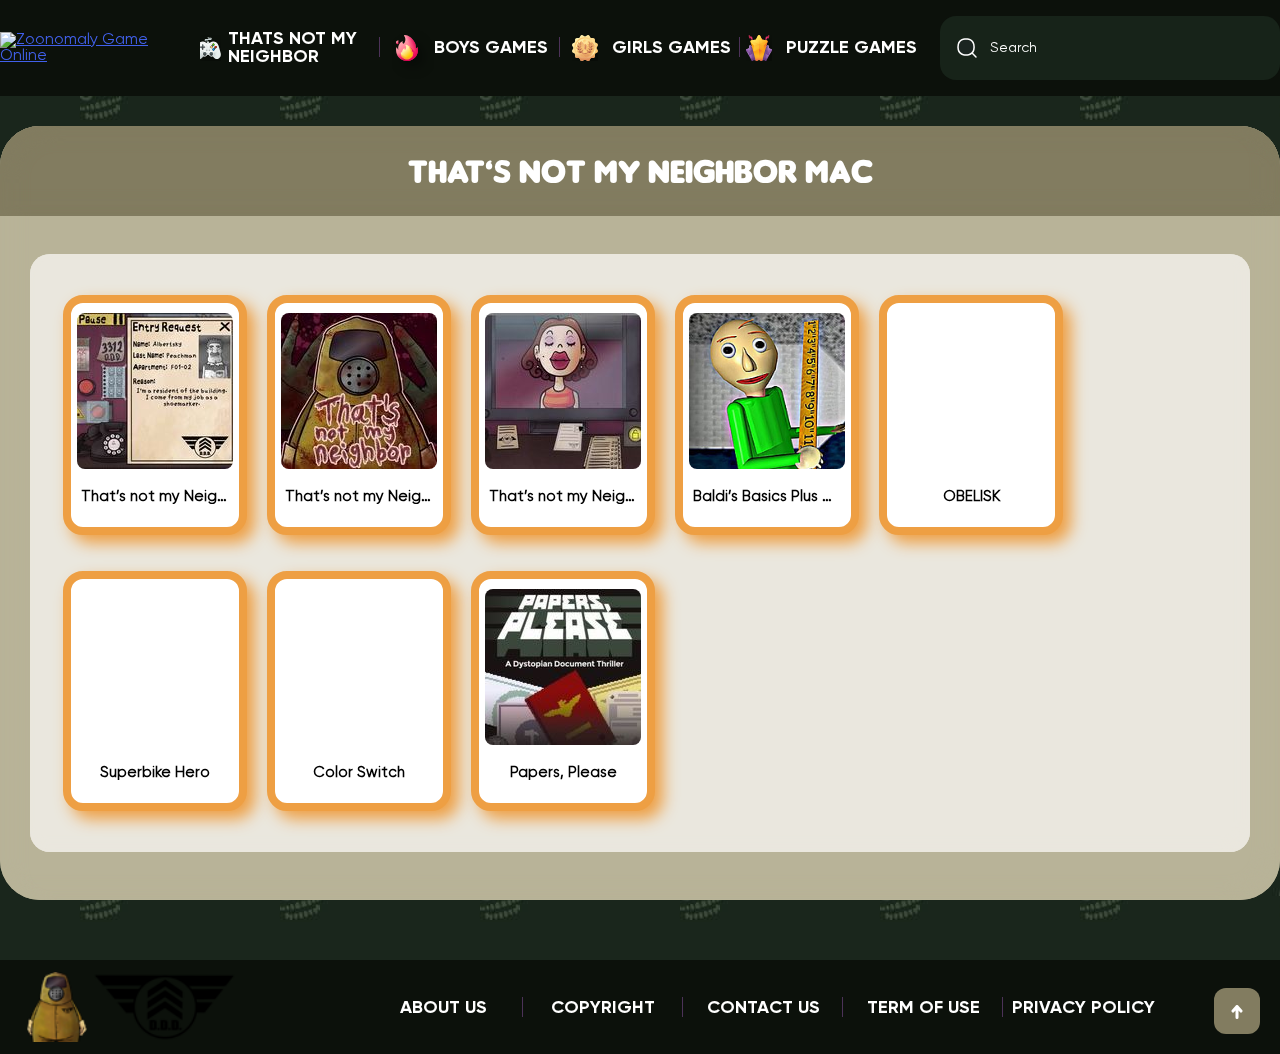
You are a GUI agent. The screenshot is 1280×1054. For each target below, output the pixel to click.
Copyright (603, 1008)
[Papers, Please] (563, 737)
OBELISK (971, 496)
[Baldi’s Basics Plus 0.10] (767, 461)
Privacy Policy (1083, 1008)
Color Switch (359, 772)
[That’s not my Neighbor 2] (155, 461)
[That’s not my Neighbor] (359, 461)
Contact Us (763, 1008)
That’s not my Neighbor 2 (155, 496)
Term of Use (923, 1008)
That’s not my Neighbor (359, 496)
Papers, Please (563, 772)
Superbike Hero (155, 772)
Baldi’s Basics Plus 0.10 (767, 496)
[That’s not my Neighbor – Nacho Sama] (563, 461)
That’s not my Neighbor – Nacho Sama (563, 496)
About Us (443, 1008)
